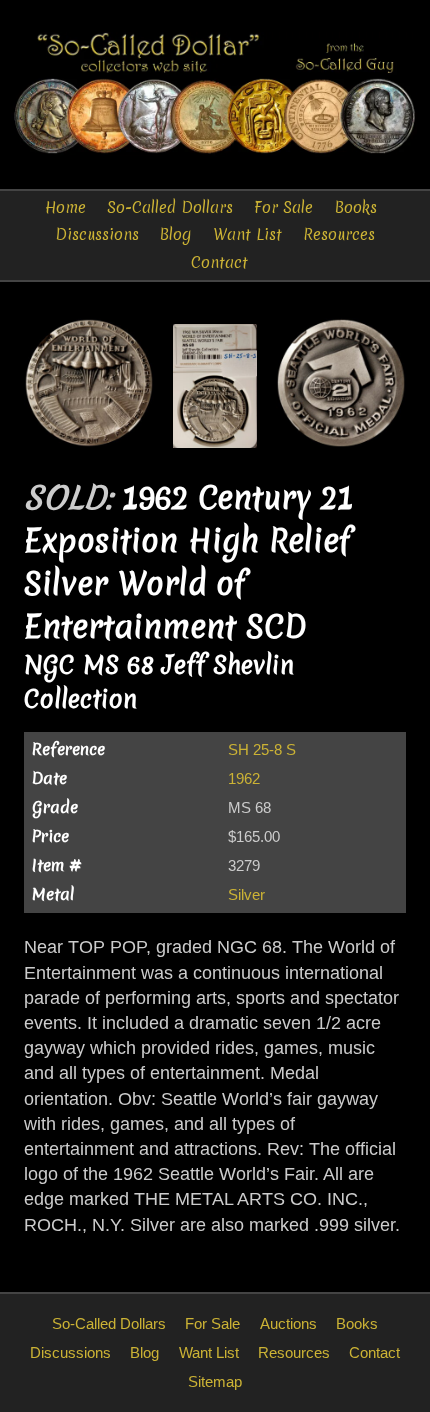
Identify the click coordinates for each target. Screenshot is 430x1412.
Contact (219, 262)
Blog (175, 234)
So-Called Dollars (170, 207)
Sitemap (215, 1381)
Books (356, 207)
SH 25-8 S (262, 749)
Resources (339, 234)
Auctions (288, 1323)
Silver (246, 894)
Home (65, 207)
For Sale (283, 207)
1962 (244, 778)
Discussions (97, 234)
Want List (247, 234)
